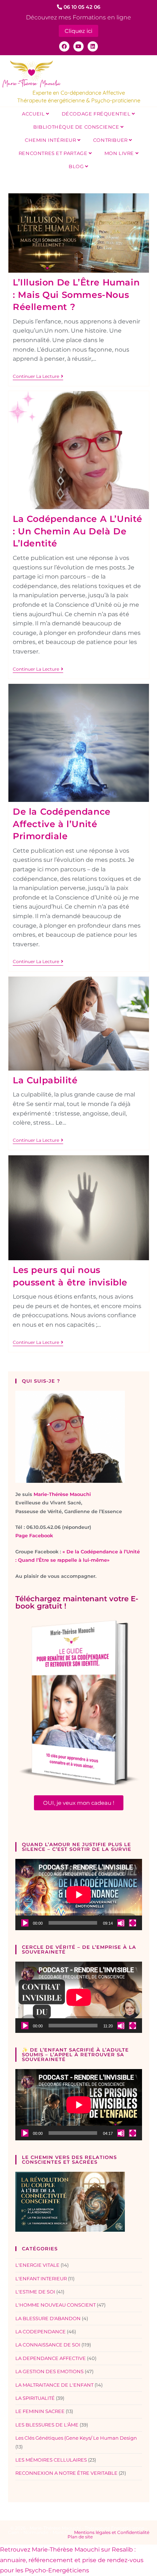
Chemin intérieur (51, 140)
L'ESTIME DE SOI (35, 2292)
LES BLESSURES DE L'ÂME (47, 2425)
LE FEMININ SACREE (40, 2411)
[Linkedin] (93, 46)
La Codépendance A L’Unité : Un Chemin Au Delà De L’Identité (78, 531)
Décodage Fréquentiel (97, 114)
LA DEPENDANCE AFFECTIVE (51, 2358)
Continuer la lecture (38, 376)
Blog (77, 166)
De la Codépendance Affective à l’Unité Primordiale (62, 824)
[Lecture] (25, 1923)
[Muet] (121, 1923)
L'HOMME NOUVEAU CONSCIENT (55, 2305)
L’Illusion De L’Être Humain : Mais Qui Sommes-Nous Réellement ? (76, 295)
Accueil (34, 114)
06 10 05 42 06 (81, 7)
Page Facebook (34, 1535)
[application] (79, 1895)
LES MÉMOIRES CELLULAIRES (51, 2460)
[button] (79, 1803)
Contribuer (111, 140)
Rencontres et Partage (54, 153)
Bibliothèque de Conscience (77, 127)
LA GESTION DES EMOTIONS (49, 2371)
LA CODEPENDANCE (41, 2331)
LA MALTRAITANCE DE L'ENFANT (54, 2385)
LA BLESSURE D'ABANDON (48, 2318)
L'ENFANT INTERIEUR (41, 2278)
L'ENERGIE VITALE (37, 2265)
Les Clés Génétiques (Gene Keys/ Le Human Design (76, 2438)
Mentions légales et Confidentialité (112, 2532)
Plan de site (80, 2537)
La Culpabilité (45, 1080)
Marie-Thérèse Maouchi (62, 1494)
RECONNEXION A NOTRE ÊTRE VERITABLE (66, 2473)
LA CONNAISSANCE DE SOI (48, 2345)
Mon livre (120, 153)
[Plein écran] (133, 1923)
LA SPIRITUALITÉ (35, 2398)
